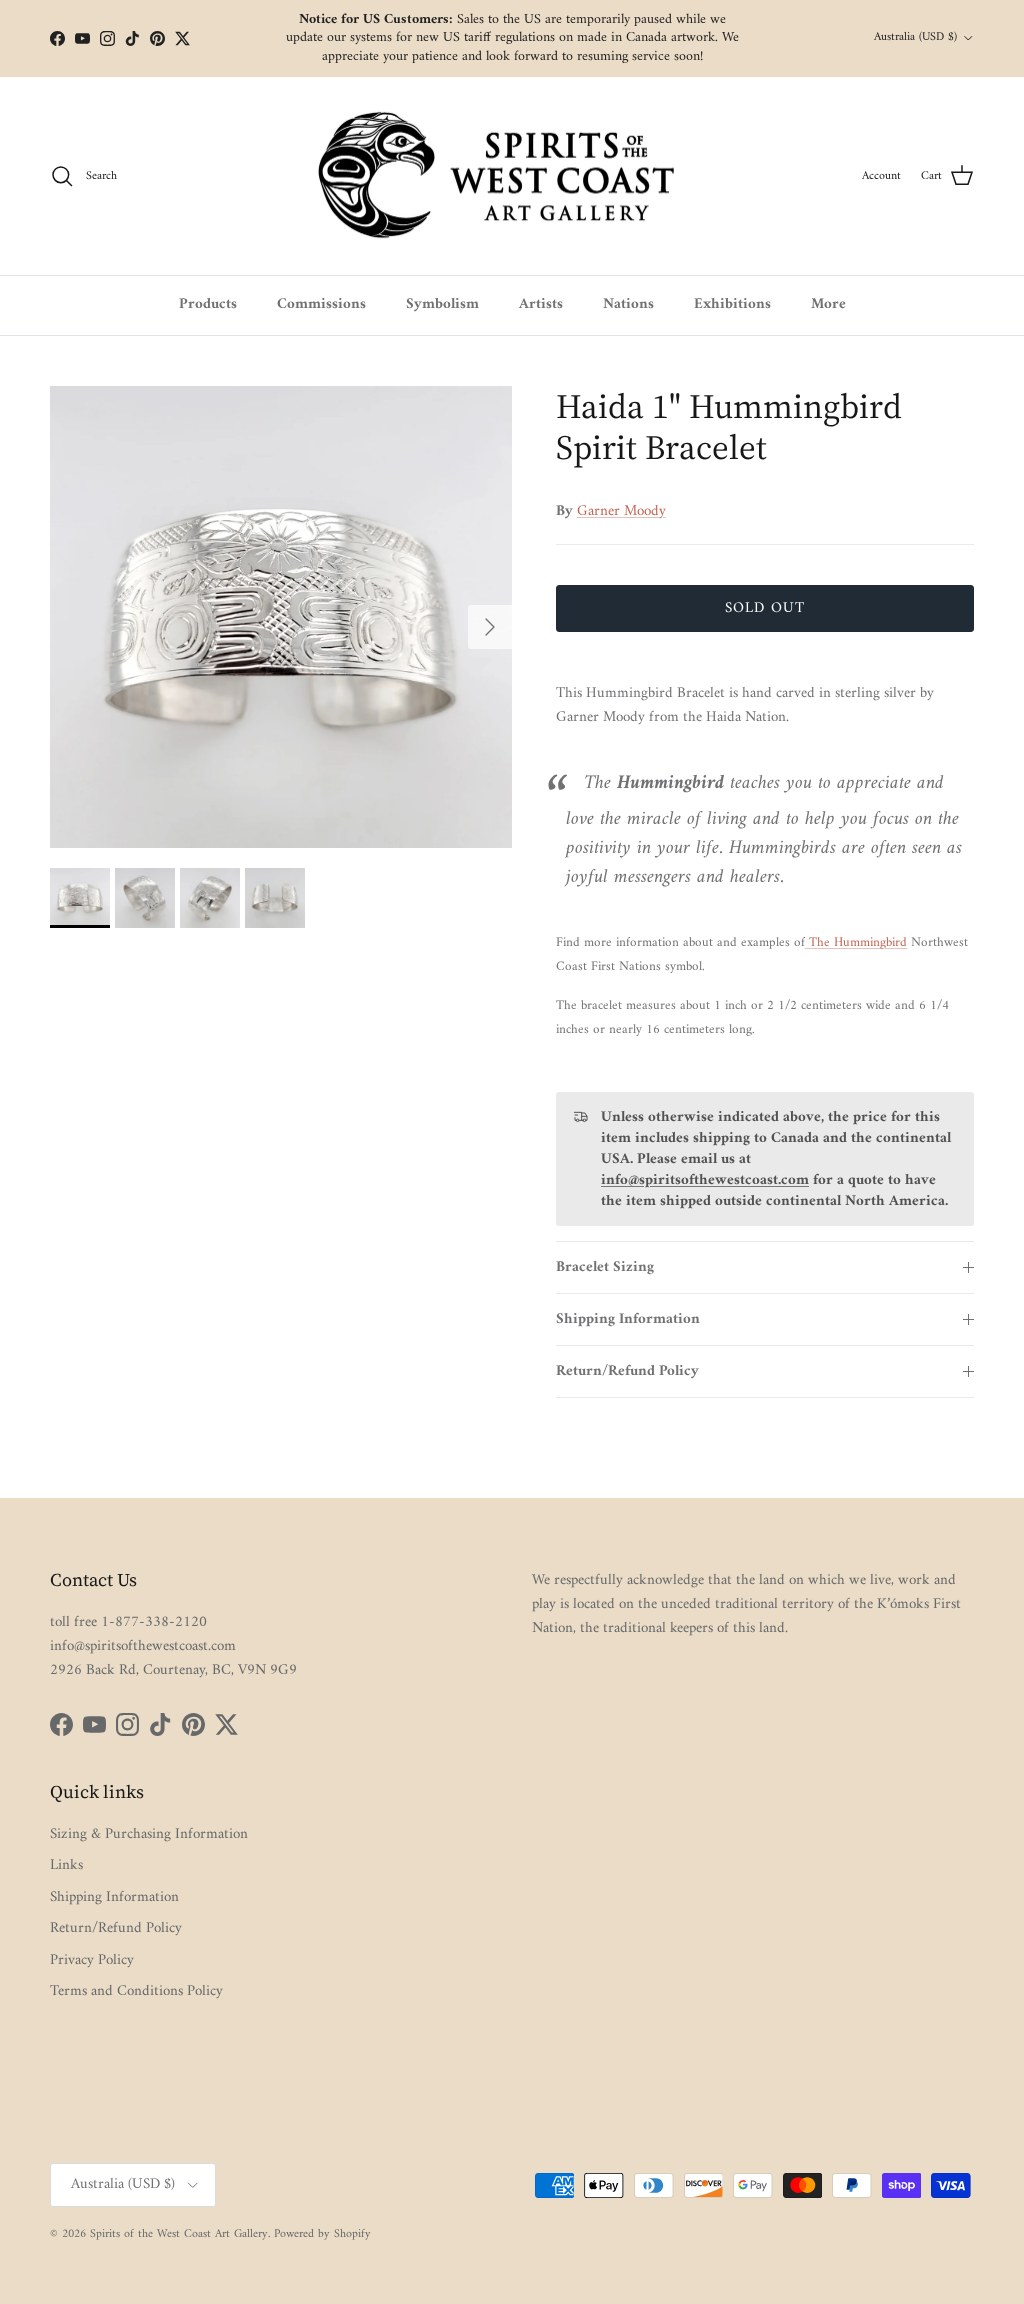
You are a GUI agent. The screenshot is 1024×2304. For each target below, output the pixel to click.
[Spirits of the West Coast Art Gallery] (512, 176)
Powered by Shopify (322, 2234)
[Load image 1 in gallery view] (281, 617)
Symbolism (442, 304)
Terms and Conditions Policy (136, 1991)
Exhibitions (732, 304)
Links (66, 1865)
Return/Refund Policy (627, 1371)
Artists (541, 304)
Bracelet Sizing (605, 1267)
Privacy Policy (92, 1960)
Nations (628, 304)
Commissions (321, 304)
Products (208, 304)
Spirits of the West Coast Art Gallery (179, 2234)
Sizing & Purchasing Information (149, 1834)
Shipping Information (628, 1319)
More (828, 304)
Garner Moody (621, 511)
